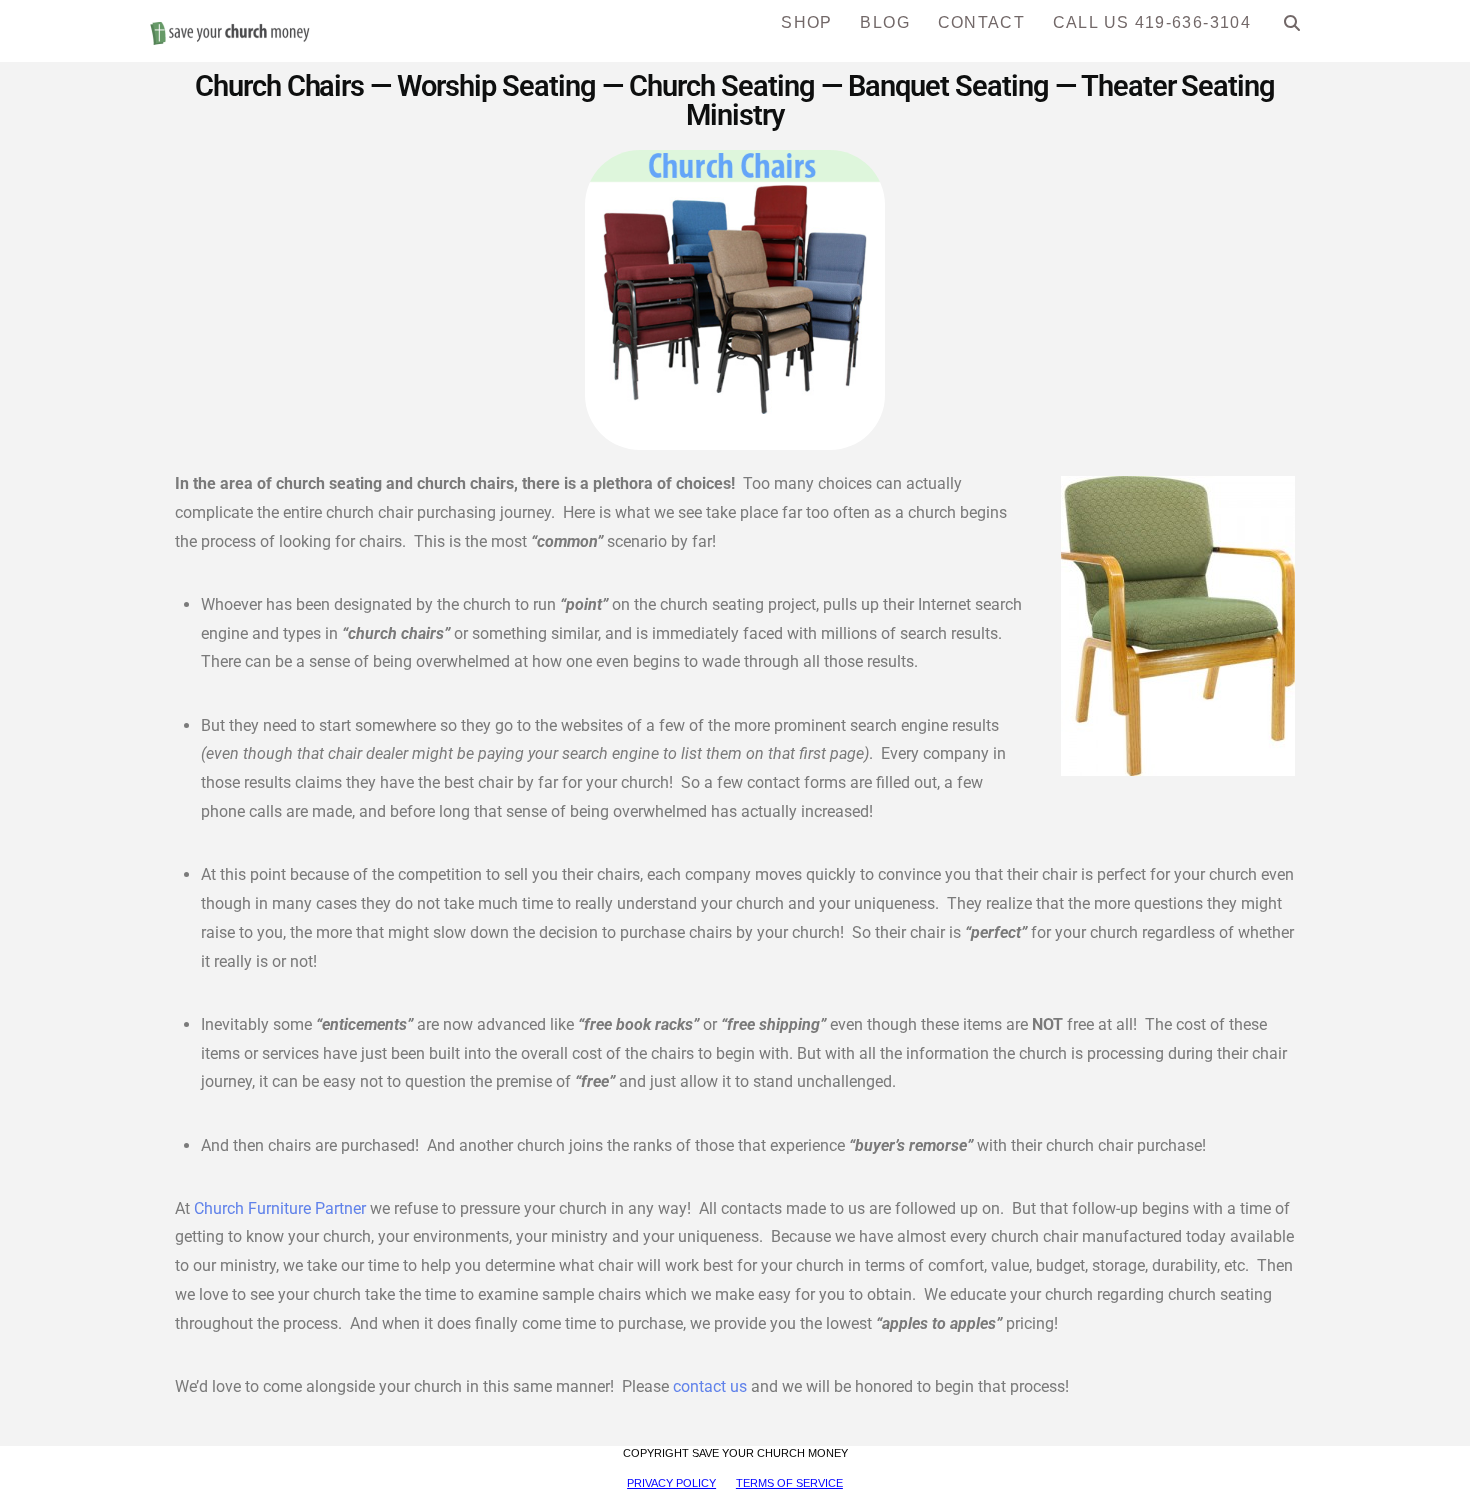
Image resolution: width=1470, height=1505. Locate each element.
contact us (710, 1386)
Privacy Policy (671, 1483)
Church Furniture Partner (282, 1208)
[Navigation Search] (1292, 30)
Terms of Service (789, 1483)
